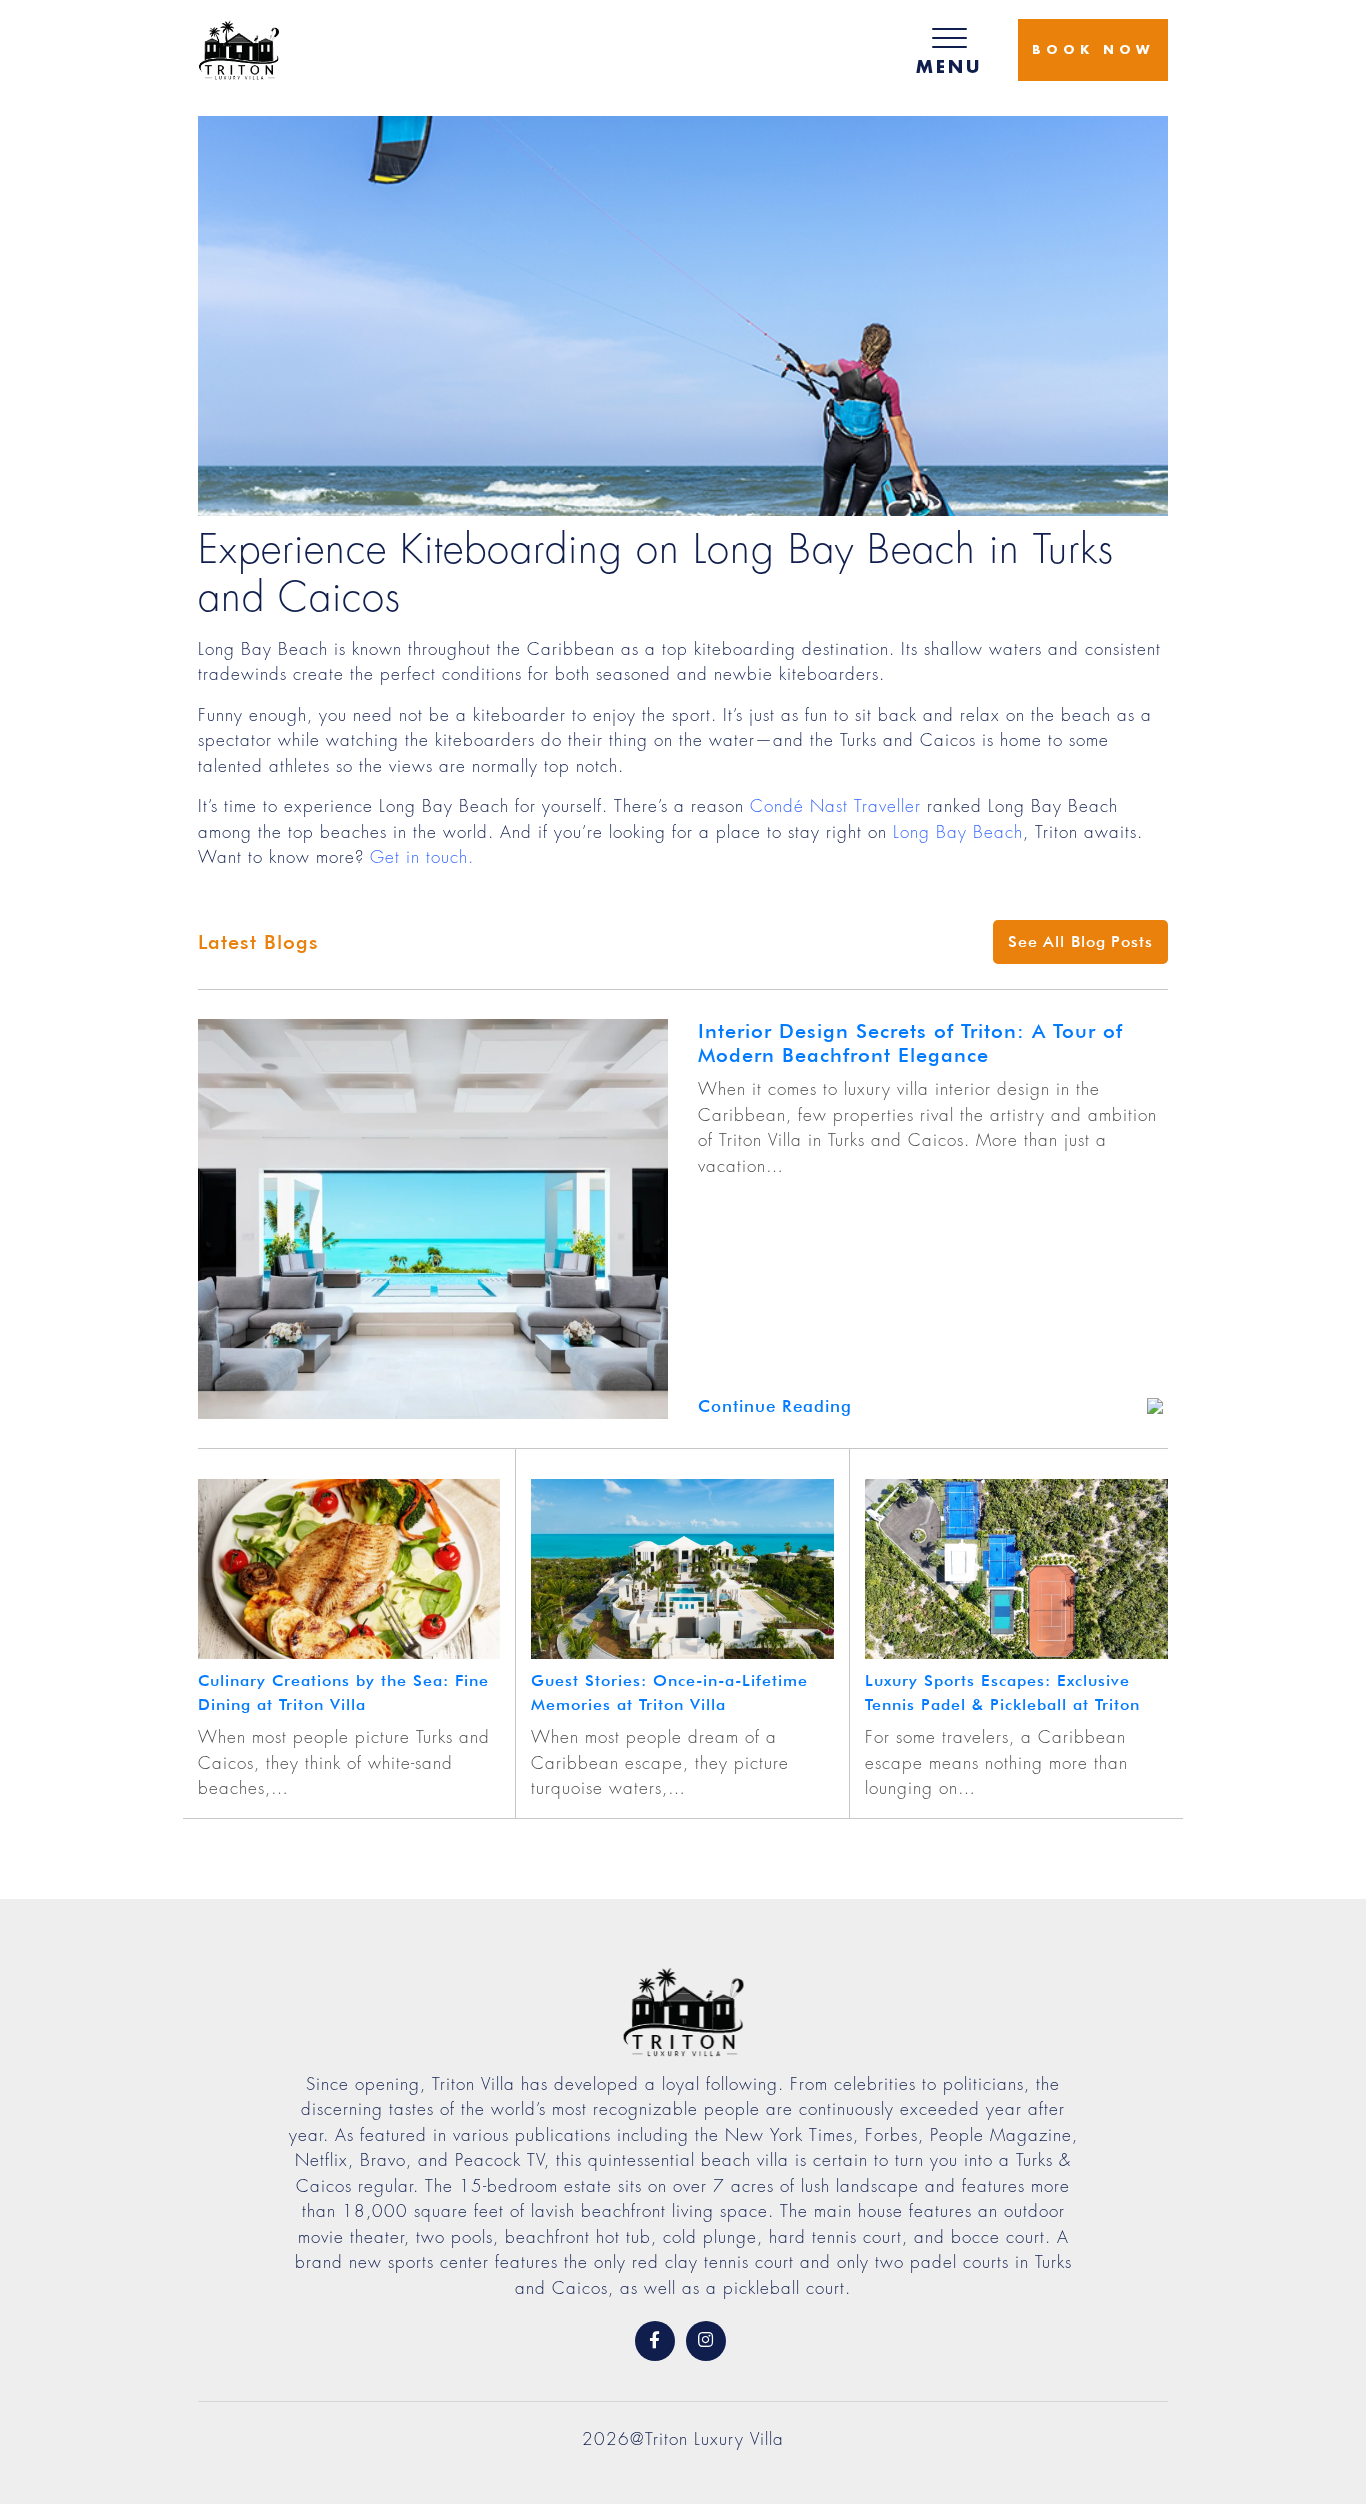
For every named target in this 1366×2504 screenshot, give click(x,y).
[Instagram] (706, 2341)
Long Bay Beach (958, 832)
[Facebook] (655, 2341)
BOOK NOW (1093, 50)
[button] (949, 50)
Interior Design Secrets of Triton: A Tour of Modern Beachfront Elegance (910, 1043)
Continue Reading (775, 1406)
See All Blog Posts (1080, 941)
